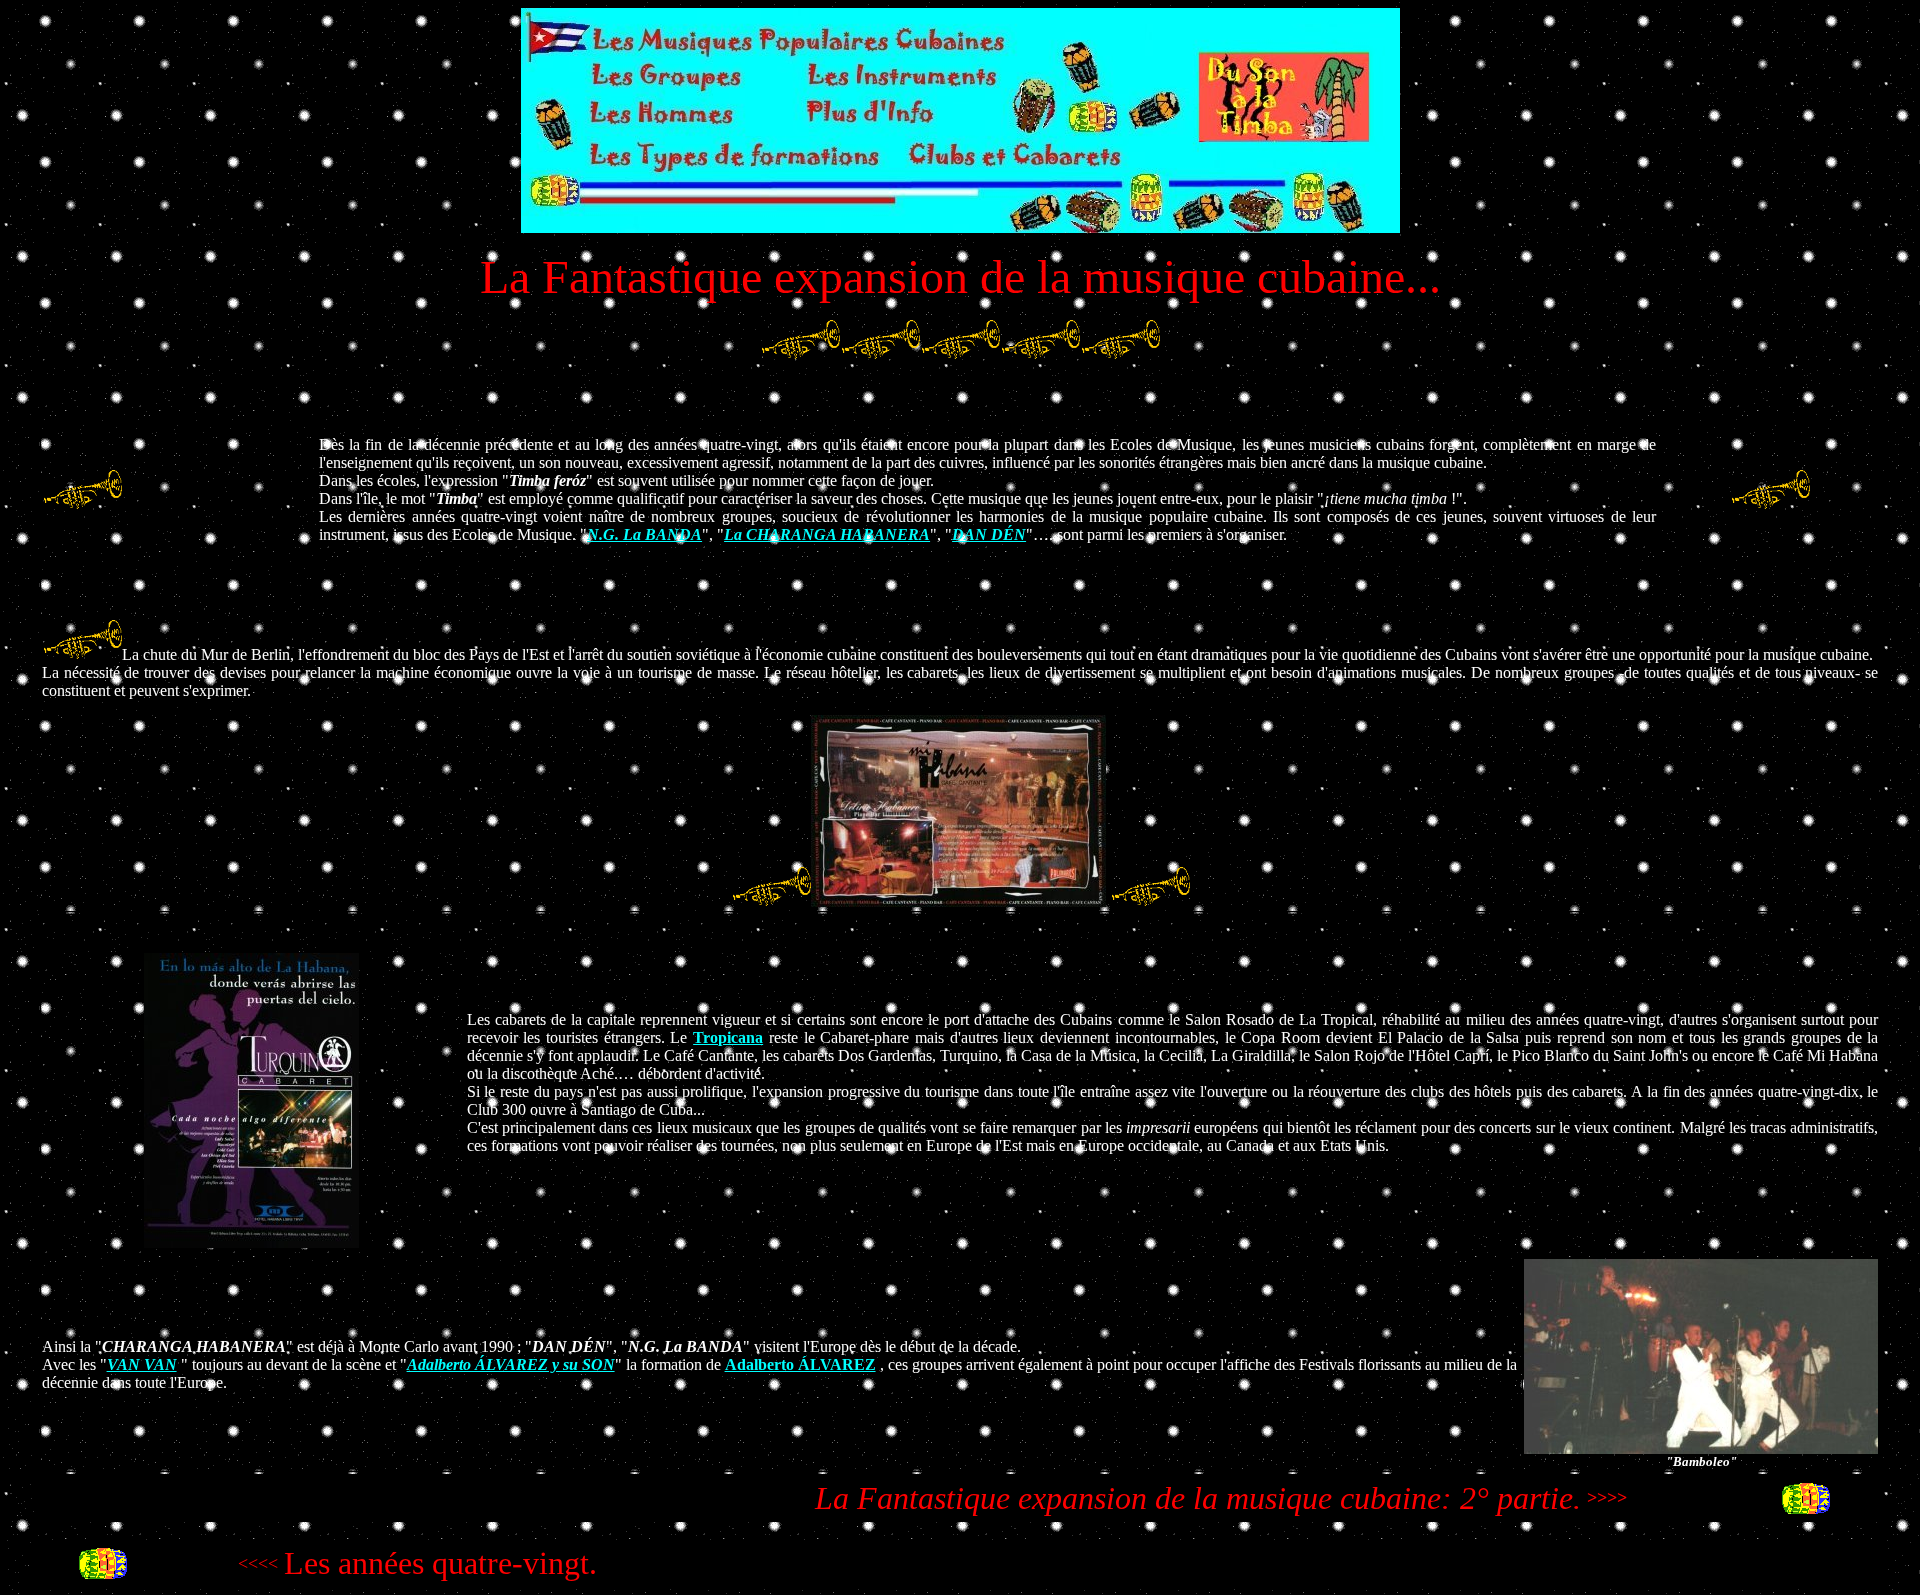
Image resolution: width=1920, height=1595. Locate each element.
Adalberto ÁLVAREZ (800, 1364)
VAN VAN (142, 1364)
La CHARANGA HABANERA (827, 534)
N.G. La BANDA (644, 534)
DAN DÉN (989, 534)
